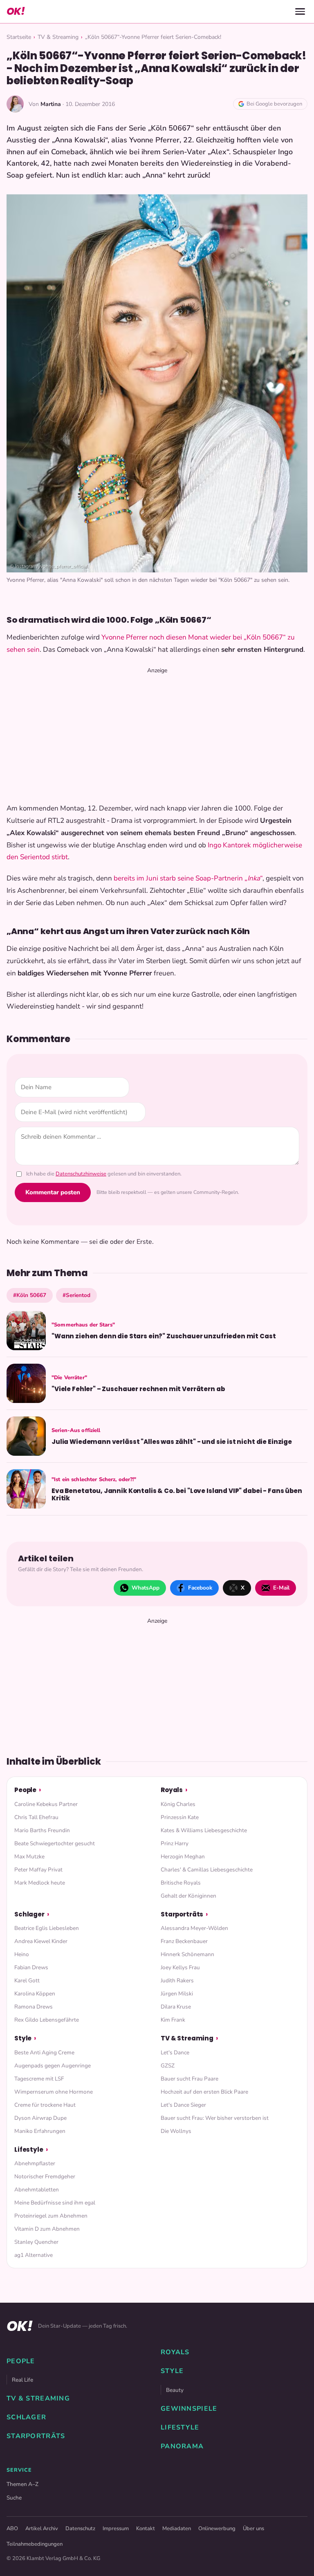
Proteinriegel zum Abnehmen (51, 2216)
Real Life (22, 2380)
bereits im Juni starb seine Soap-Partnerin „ (181, 878)
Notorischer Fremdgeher (45, 2176)
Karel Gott (27, 1980)
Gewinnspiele (189, 2409)
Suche (14, 2498)
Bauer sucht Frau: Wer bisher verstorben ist (215, 2118)
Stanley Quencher (36, 2242)
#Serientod (76, 1295)
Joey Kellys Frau (180, 1967)
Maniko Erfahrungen (40, 2131)
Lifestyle (29, 2149)
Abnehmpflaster (35, 2163)
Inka (254, 878)
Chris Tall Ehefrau (36, 1817)
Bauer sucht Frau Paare (190, 2079)
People (25, 1790)
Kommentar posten (53, 1192)
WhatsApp (146, 1588)
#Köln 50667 (30, 1295)
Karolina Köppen (35, 1994)
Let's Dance (175, 2052)
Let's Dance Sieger (183, 2105)
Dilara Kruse (176, 2007)
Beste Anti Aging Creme (44, 2052)
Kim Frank (173, 2020)
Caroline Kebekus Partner (46, 1804)
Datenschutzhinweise (81, 1174)
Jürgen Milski (177, 1994)
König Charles (178, 1804)
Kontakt (146, 2529)
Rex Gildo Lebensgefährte (47, 2020)
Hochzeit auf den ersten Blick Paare (204, 2092)
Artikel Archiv (42, 2529)
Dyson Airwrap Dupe (40, 2118)
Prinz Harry (175, 1843)
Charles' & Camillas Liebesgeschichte (207, 1870)
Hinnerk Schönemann (187, 1954)
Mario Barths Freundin (42, 1830)
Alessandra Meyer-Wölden (194, 1928)
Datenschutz (80, 2529)
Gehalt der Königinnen (188, 1896)
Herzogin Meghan (183, 1857)
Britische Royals (181, 1883)
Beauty (175, 2390)
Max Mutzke (29, 1857)
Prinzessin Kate (180, 1817)
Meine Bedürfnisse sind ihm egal (55, 2203)
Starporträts (182, 1914)
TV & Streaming (58, 37)
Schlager (29, 1914)
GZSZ (168, 2066)
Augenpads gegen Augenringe (53, 2066)
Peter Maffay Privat (38, 1870)
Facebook (200, 1588)
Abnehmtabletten (37, 2190)
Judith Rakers (177, 1980)
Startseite (19, 37)
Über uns (253, 2529)
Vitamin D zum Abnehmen (47, 2229)
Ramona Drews (34, 2007)
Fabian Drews (31, 1967)
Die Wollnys (176, 2131)
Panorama (182, 2446)
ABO (12, 2529)
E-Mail (281, 1588)
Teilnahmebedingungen (35, 2544)
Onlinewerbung (217, 2529)
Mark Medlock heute (40, 1883)
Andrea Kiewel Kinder (41, 1941)
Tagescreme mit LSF (39, 2079)
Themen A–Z (22, 2484)
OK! (16, 11)
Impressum (116, 2529)
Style (23, 2038)
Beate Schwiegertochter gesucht (55, 1843)
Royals (172, 1790)
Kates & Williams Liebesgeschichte (204, 1830)
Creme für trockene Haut (45, 2105)
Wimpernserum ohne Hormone (54, 2092)
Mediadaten (177, 2529)
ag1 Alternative (34, 2255)
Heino (22, 1954)
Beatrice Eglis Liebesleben (47, 1928)
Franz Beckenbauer (184, 1941)
